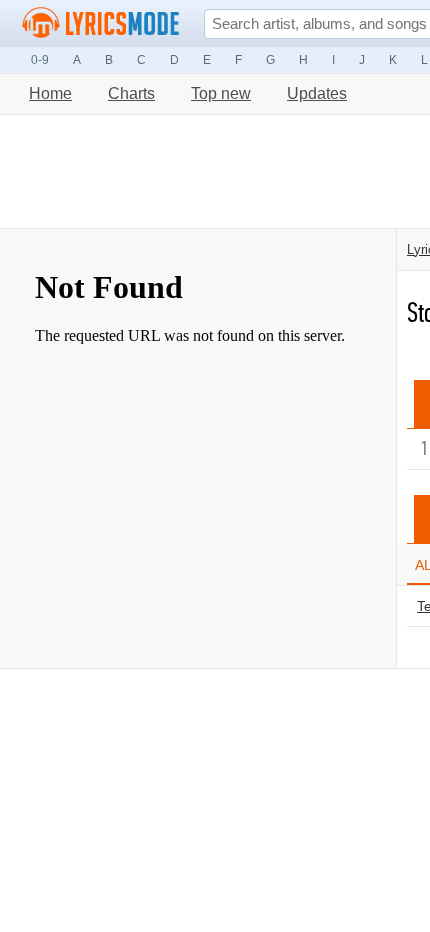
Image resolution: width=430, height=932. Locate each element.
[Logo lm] (101, 23)
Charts (131, 93)
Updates (317, 93)
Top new (221, 93)
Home (50, 93)
